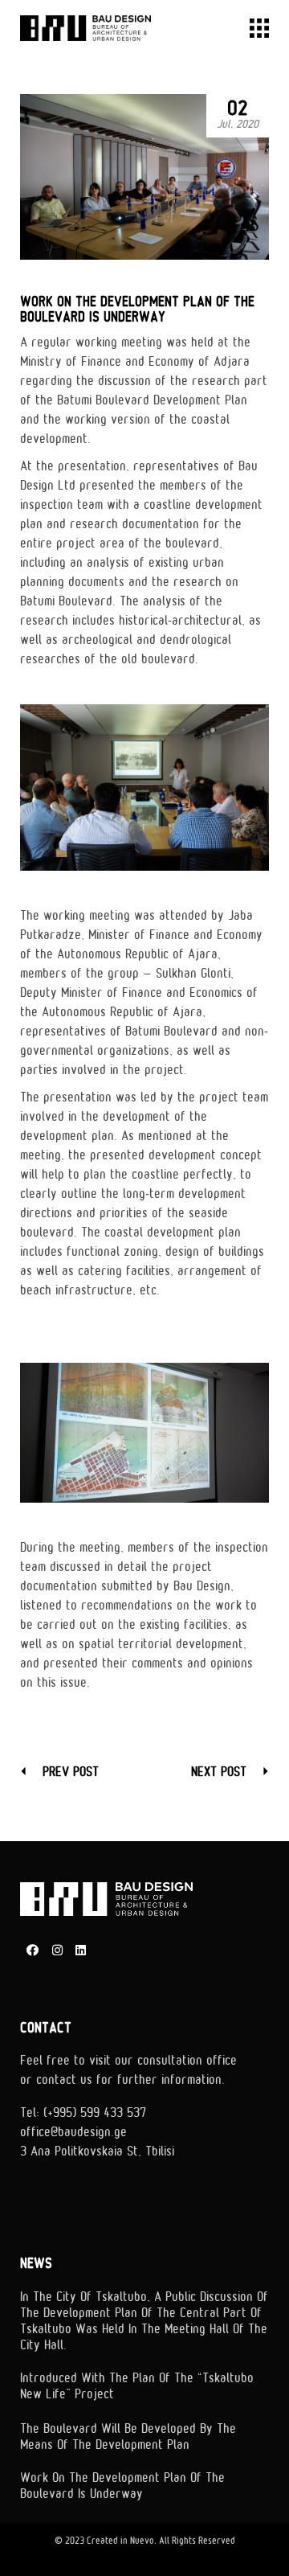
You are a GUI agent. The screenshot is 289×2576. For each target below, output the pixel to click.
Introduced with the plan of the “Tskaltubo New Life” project (137, 2386)
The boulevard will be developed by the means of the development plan (128, 2437)
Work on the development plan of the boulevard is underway (122, 2486)
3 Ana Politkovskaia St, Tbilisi (97, 2151)
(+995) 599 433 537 (95, 2113)
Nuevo (142, 2541)
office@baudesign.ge (73, 2132)
